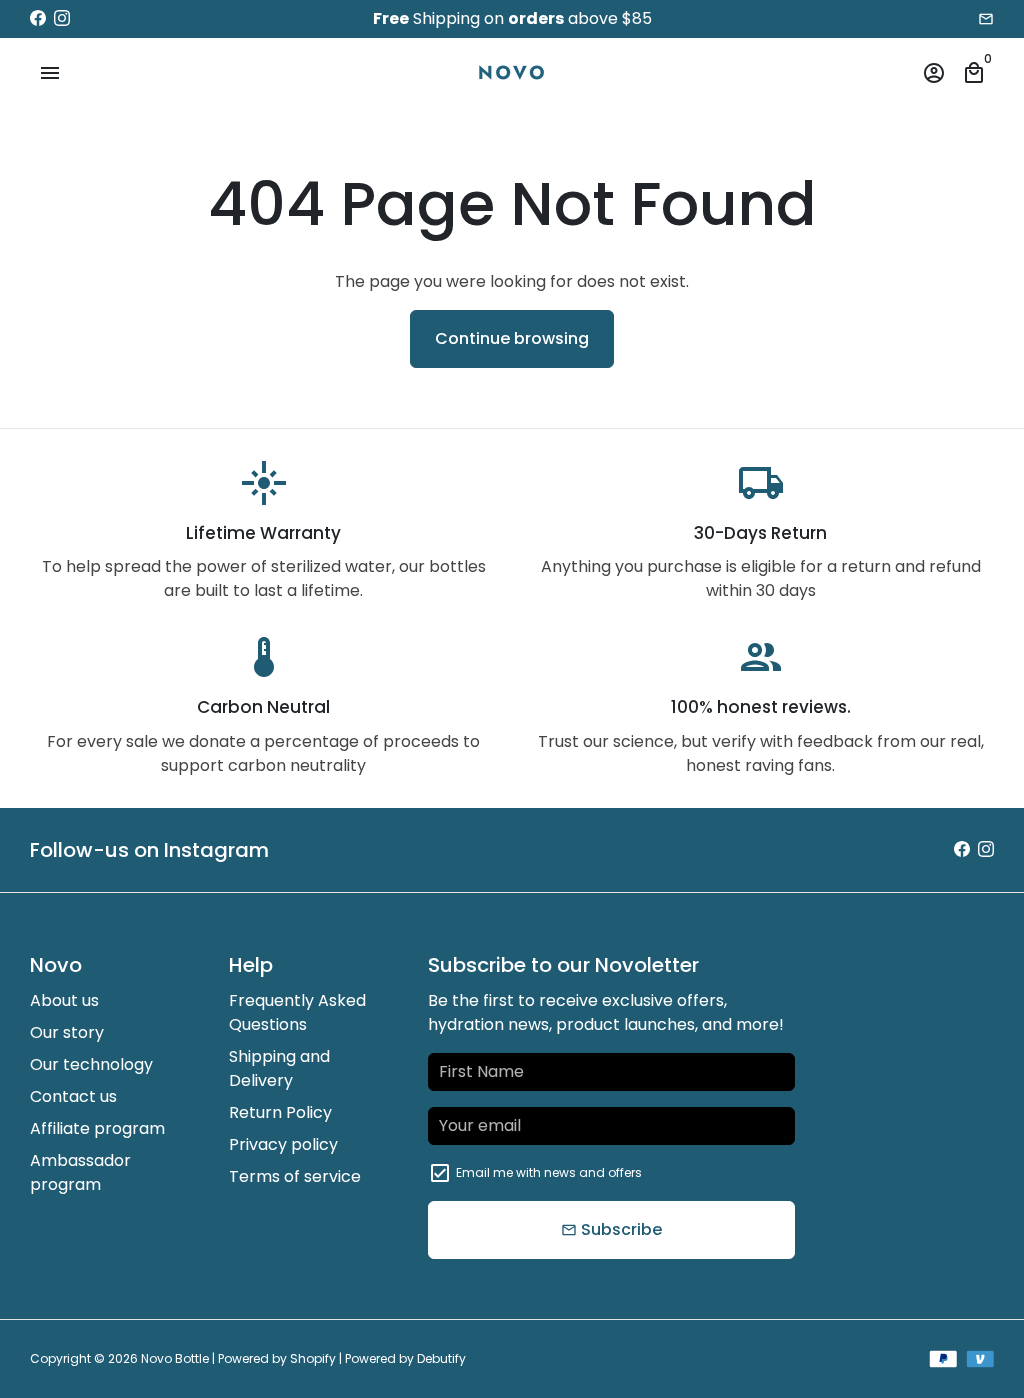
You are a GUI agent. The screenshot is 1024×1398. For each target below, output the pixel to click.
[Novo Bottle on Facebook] (38, 18)
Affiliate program (97, 1128)
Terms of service (295, 1176)
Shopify (313, 1358)
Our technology (91, 1064)
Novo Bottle (175, 1358)
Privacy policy (283, 1144)
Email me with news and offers (549, 1172)
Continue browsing (512, 338)
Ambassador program (80, 1172)
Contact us (73, 1096)
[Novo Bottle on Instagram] (62, 18)
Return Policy (280, 1112)
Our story (67, 1032)
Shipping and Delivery (279, 1068)
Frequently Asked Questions (297, 1012)
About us (64, 1000)
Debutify (441, 1358)
